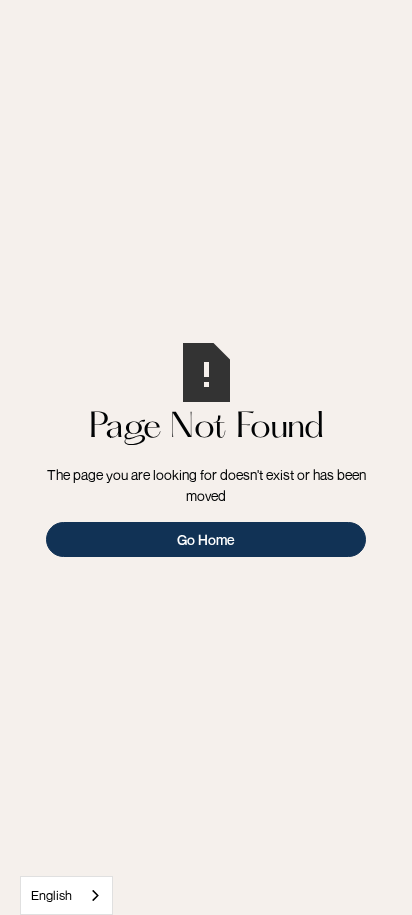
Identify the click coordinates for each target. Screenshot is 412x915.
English (51, 895)
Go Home (206, 539)
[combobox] (66, 895)
